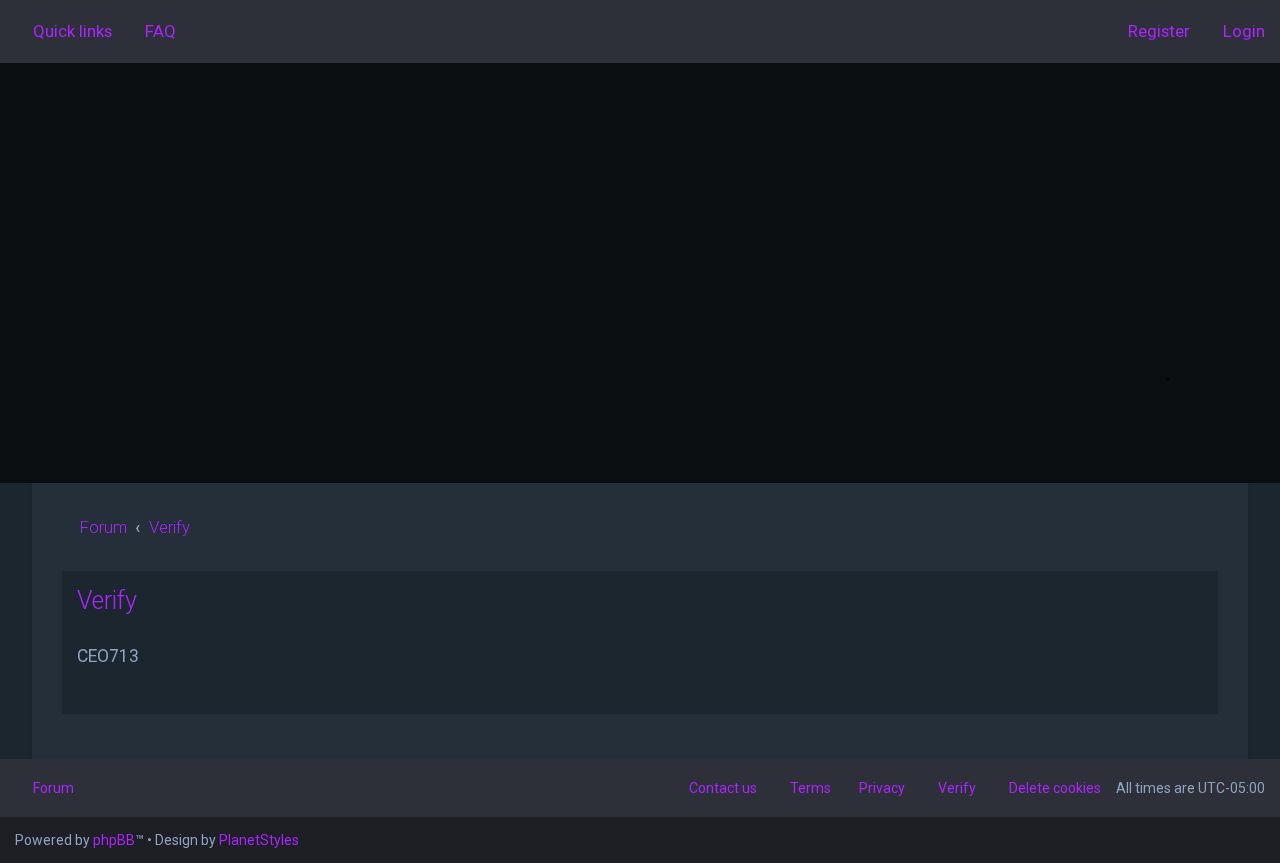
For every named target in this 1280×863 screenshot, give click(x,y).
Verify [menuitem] (957, 788)
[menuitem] (151, 31)
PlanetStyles (259, 840)
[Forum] (640, 248)
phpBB (114, 840)
